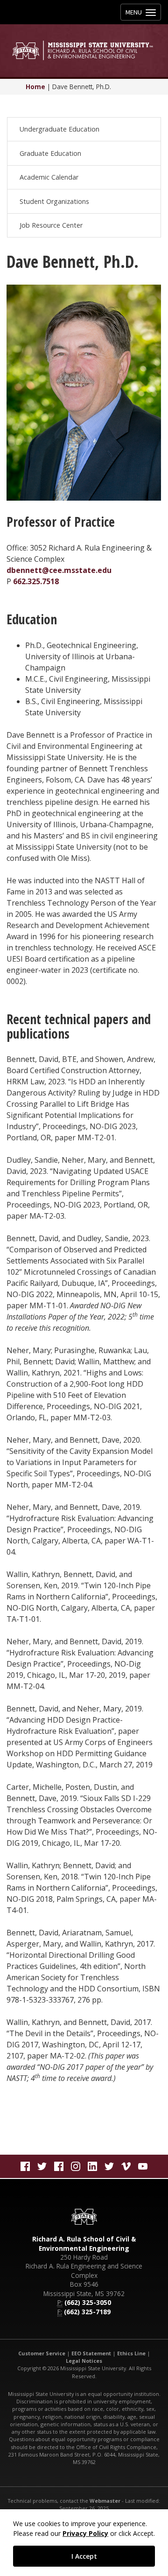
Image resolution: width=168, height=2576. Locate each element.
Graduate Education (50, 153)
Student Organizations (54, 201)
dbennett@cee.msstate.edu (59, 570)
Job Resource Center (51, 225)
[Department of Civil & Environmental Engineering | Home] (84, 50)
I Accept (84, 2556)
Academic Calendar (49, 177)
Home (35, 87)
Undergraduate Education (59, 129)
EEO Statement (91, 2353)
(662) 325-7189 (87, 2312)
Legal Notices (84, 2361)
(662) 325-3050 (88, 2302)
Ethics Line (131, 2353)
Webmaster (105, 2501)
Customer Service (42, 2353)
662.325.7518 (36, 581)
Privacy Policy (85, 2533)
